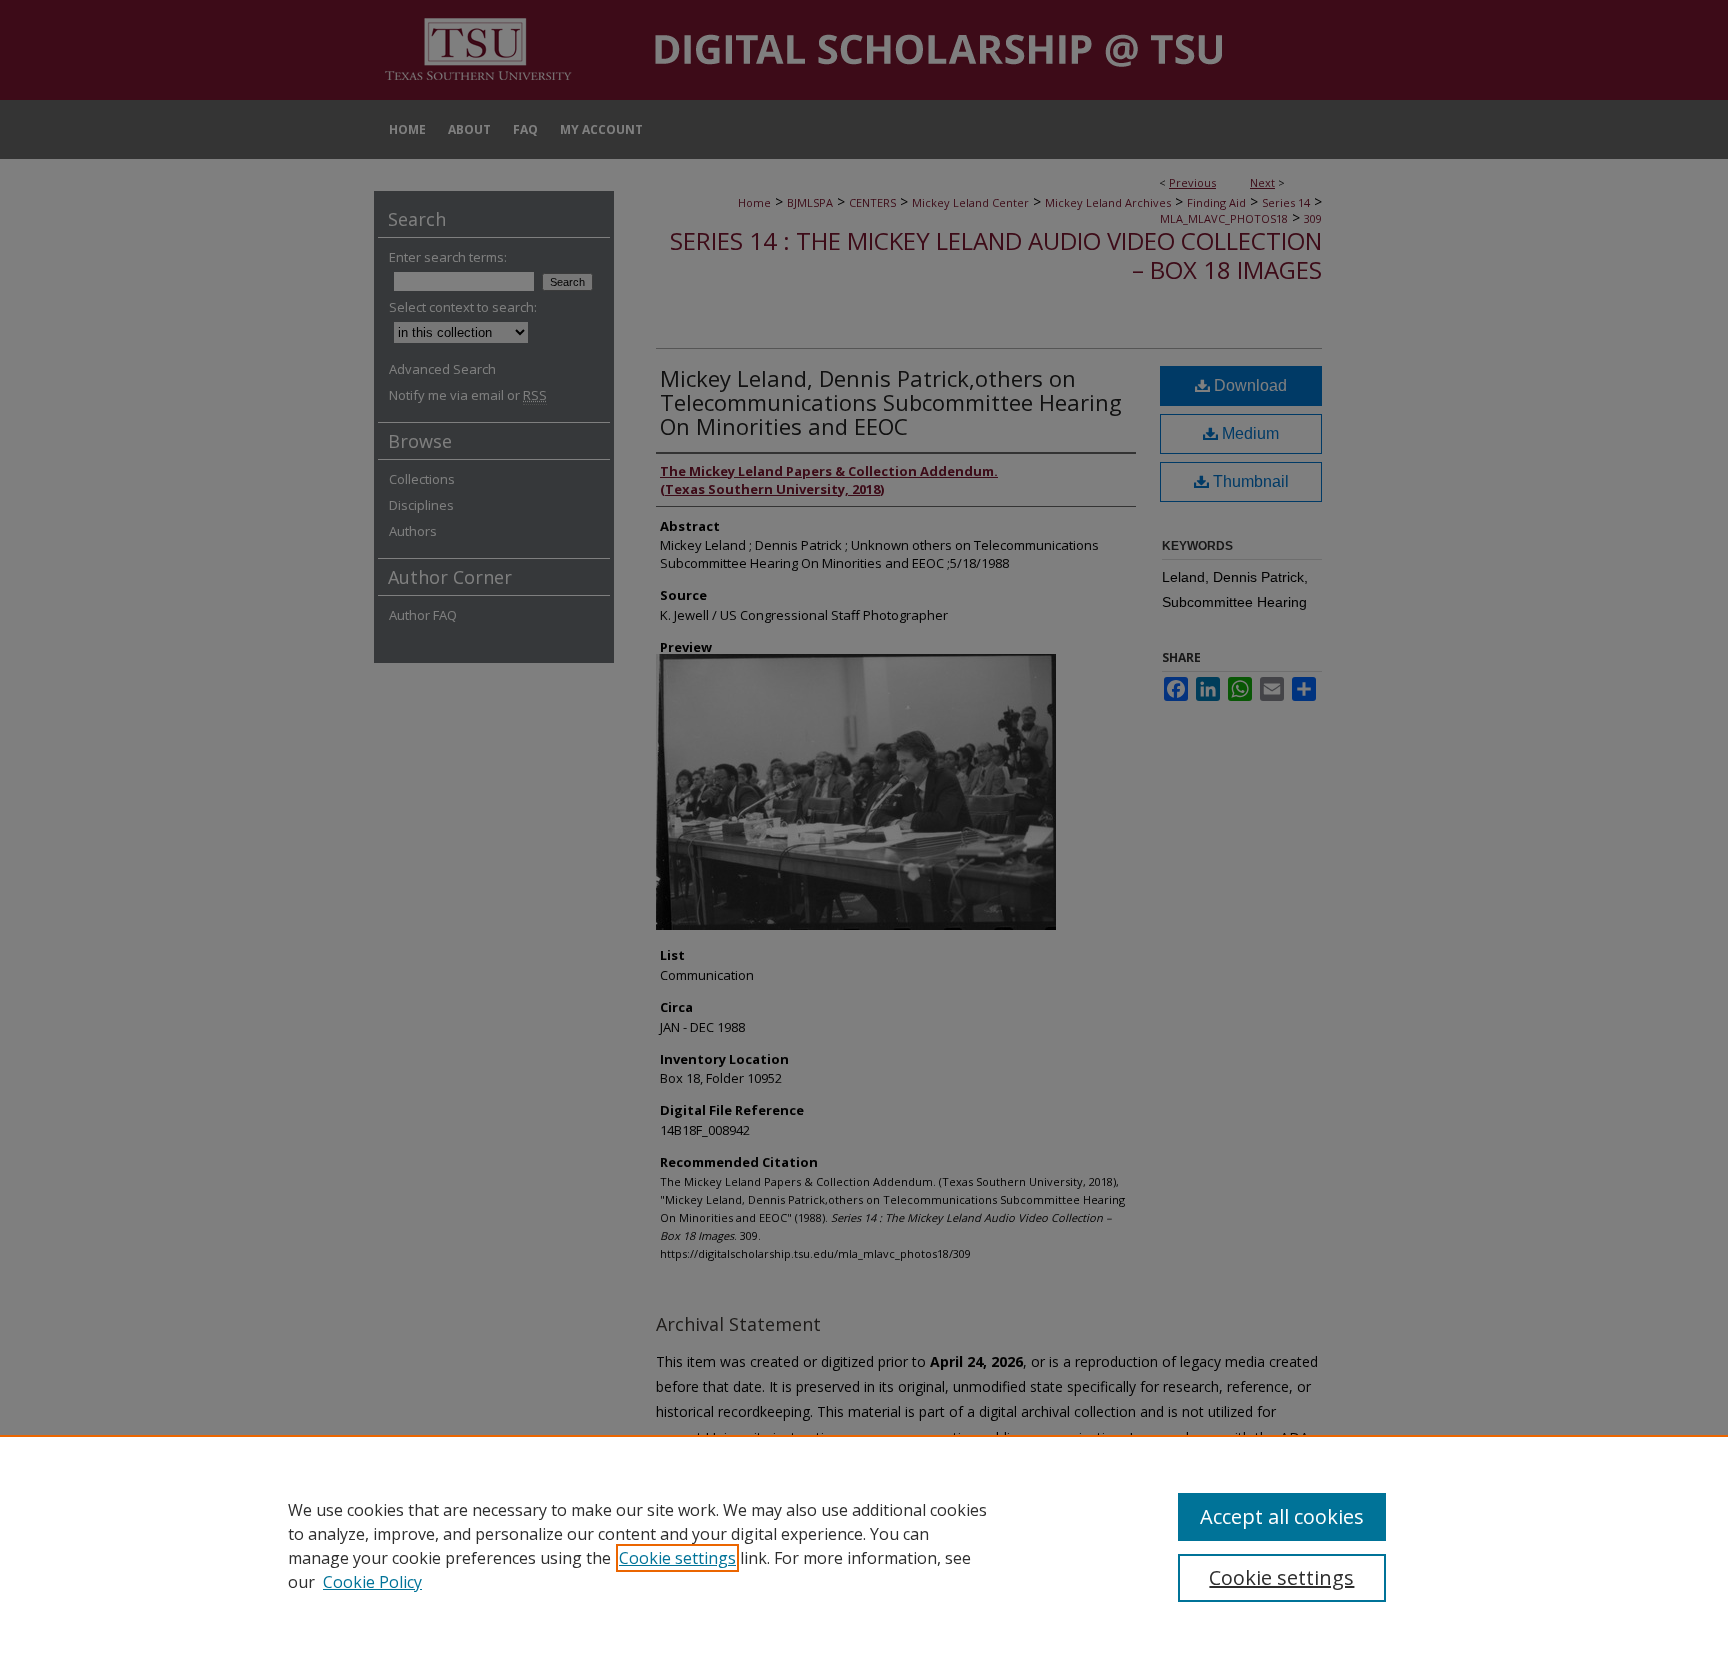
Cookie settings (677, 1558)
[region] (864, 1545)
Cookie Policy (372, 1582)
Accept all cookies (1282, 1516)
